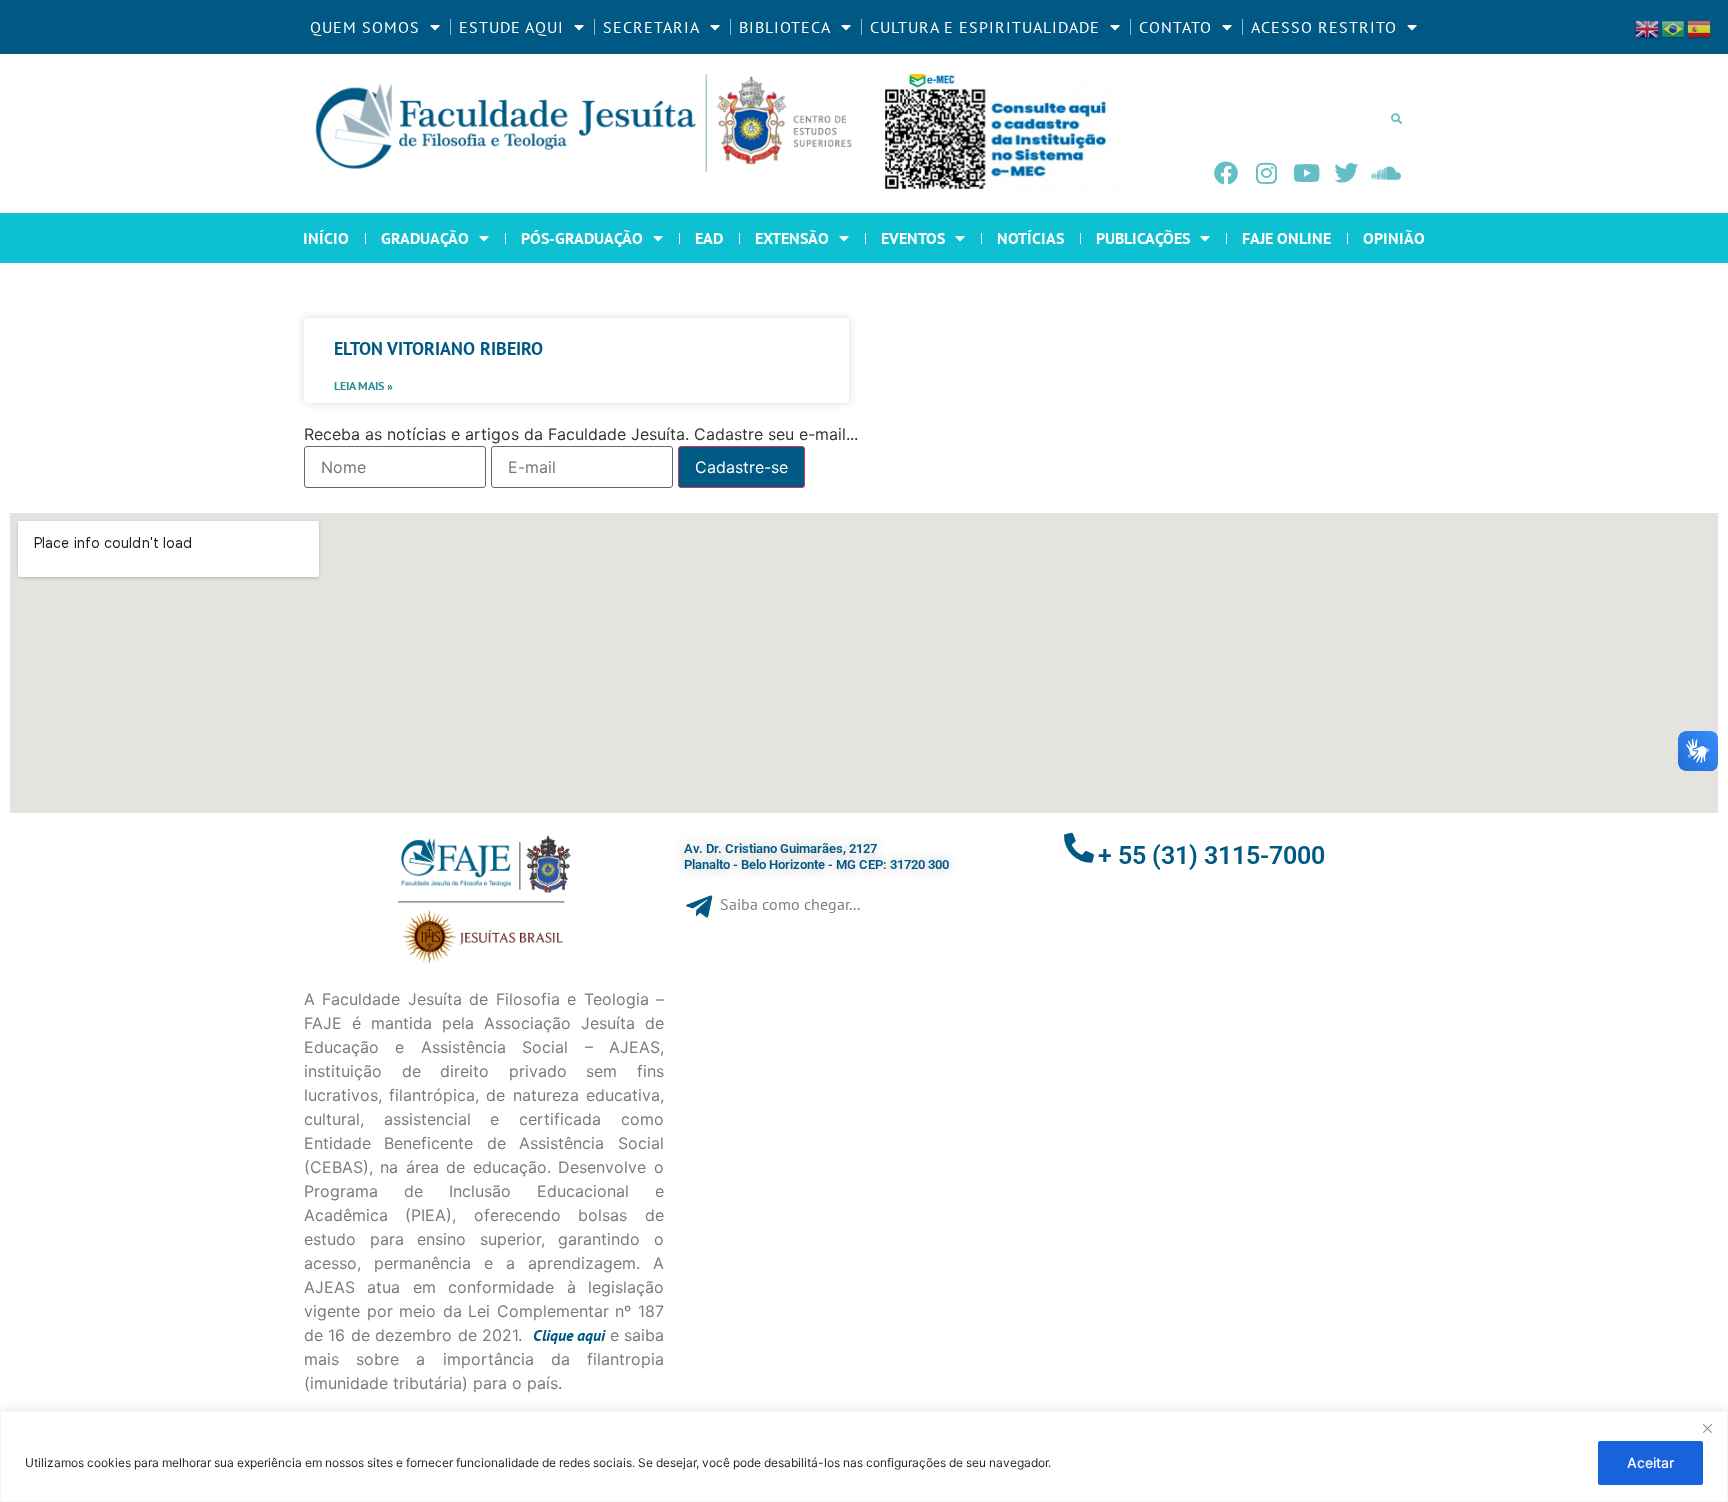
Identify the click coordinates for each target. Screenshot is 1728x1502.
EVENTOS (913, 238)
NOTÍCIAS (1030, 238)
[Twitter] (1346, 173)
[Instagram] (1266, 173)
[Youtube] (1306, 173)
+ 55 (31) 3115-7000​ (1211, 855)
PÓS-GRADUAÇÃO (582, 238)
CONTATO (1175, 27)
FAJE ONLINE (1286, 238)
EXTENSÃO (792, 238)
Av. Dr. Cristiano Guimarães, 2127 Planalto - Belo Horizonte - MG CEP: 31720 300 (816, 856)
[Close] (1707, 1428)
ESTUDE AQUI (511, 27)
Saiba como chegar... (790, 904)
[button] (1396, 118)
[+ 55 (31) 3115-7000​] (1079, 848)
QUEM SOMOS (365, 27)
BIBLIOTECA (785, 27)
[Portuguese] (1674, 27)
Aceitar (1650, 1462)
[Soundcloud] (1386, 173)
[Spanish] (1700, 27)
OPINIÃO (1394, 238)
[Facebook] (1226, 173)
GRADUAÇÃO (425, 238)
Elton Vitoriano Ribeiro (438, 348)
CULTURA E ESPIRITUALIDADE (985, 27)
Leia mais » (363, 385)
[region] (864, 1456)
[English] (1648, 27)
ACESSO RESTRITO (1324, 27)
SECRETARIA (651, 27)
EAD (709, 238)
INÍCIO (326, 238)
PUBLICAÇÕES (1143, 238)
